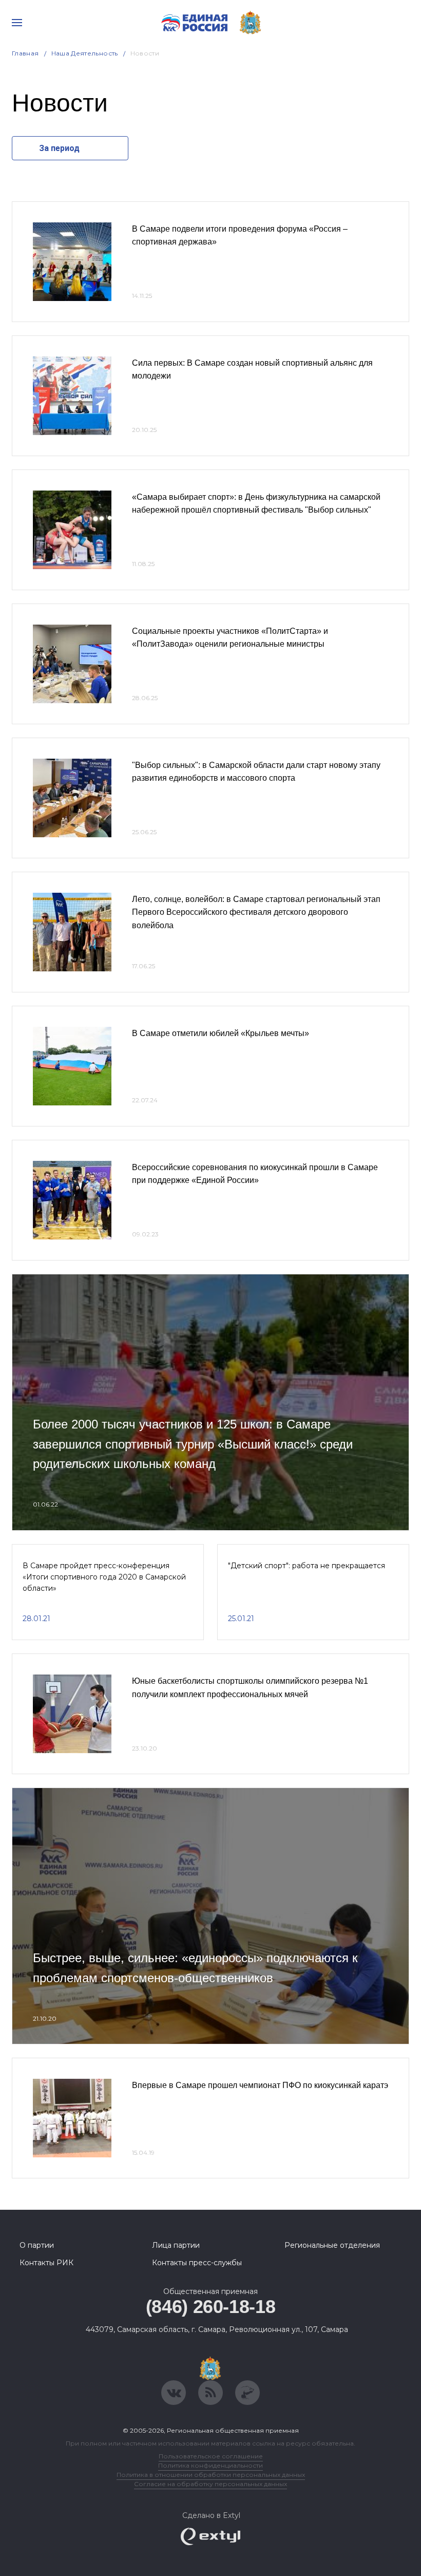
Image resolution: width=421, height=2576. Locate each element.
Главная (25, 53)
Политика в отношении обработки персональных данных (211, 2475)
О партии (37, 2245)
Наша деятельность (85, 53)
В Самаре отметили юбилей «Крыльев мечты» (221, 1033)
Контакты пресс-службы (197, 2263)
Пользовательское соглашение (211, 2456)
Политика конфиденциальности (210, 2465)
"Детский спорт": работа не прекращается (307, 1566)
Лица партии (176, 2245)
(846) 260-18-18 (211, 2307)
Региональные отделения (332, 2245)
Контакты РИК (46, 2263)
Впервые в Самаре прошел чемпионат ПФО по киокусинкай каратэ (260, 2085)
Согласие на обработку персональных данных (210, 2484)
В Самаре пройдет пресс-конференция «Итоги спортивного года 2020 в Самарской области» (104, 1577)
